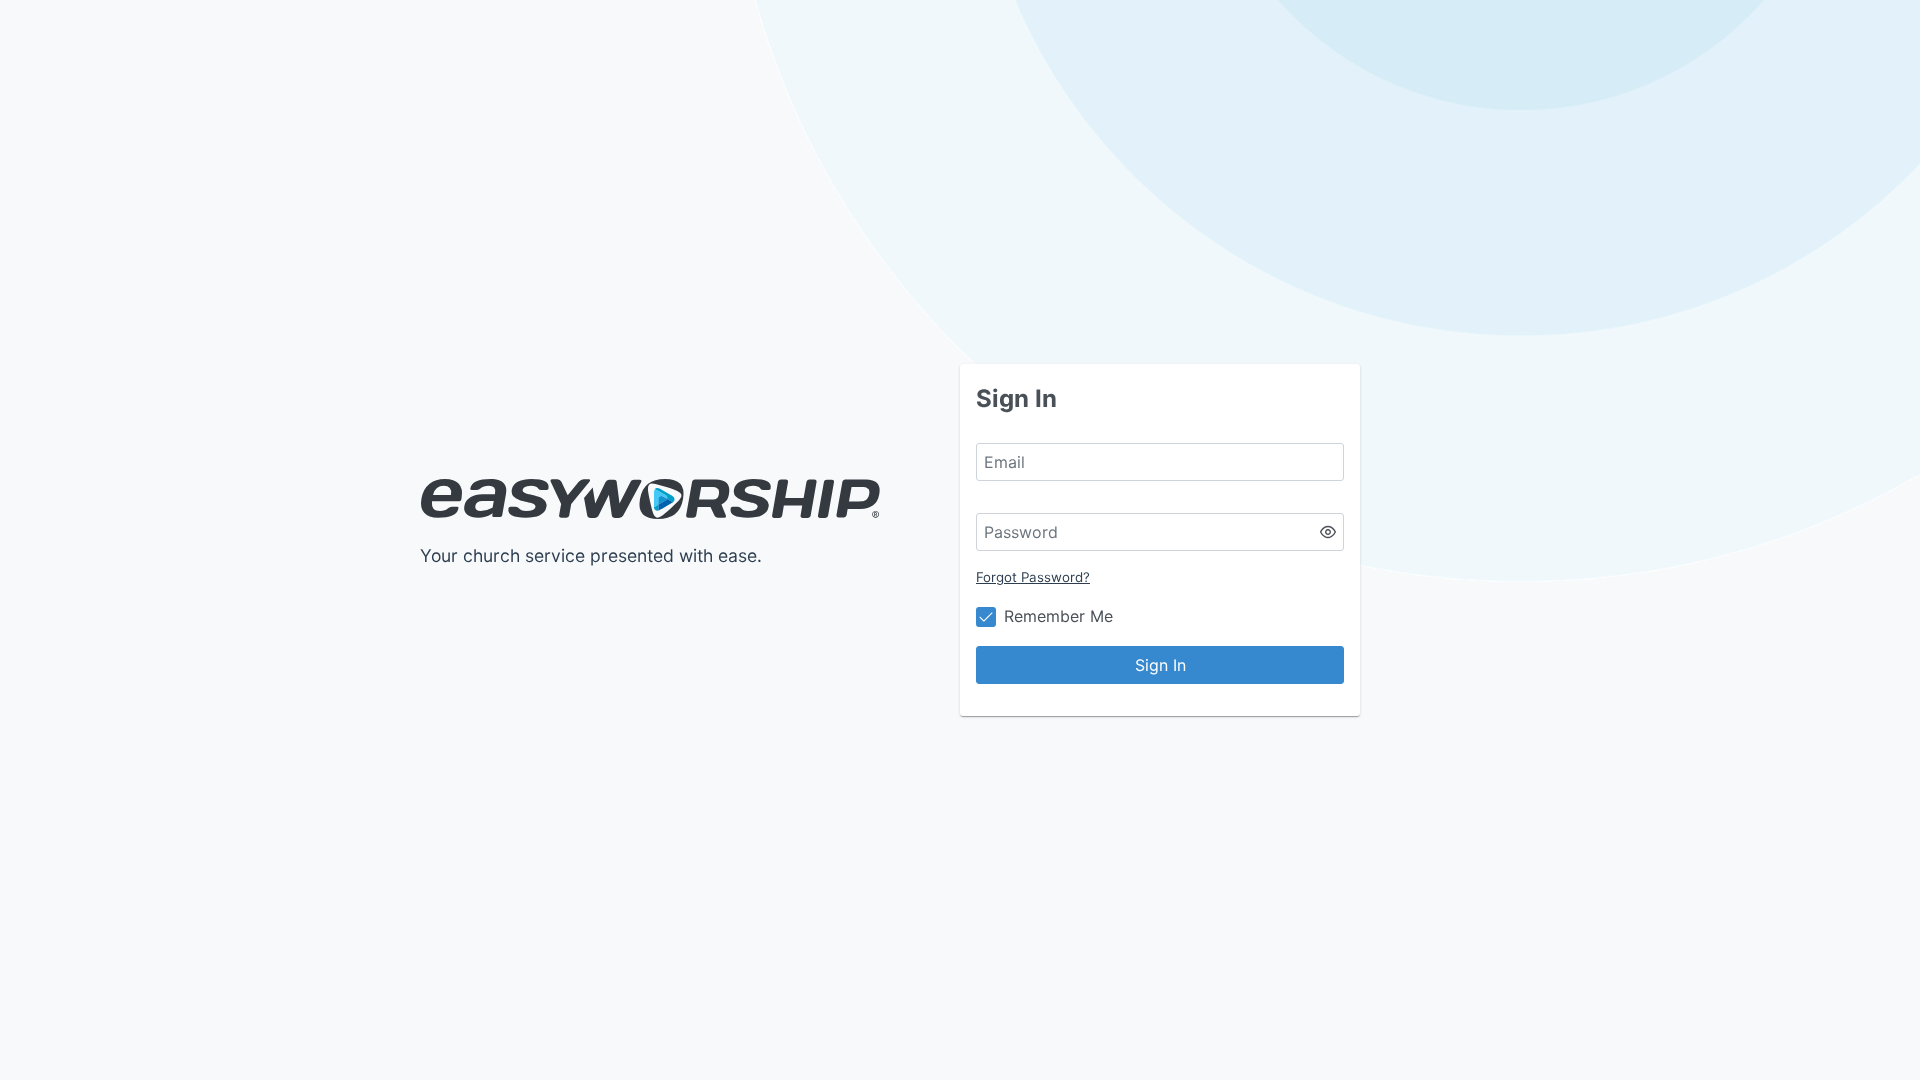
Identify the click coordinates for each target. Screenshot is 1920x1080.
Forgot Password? (1033, 577)
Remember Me (1058, 616)
